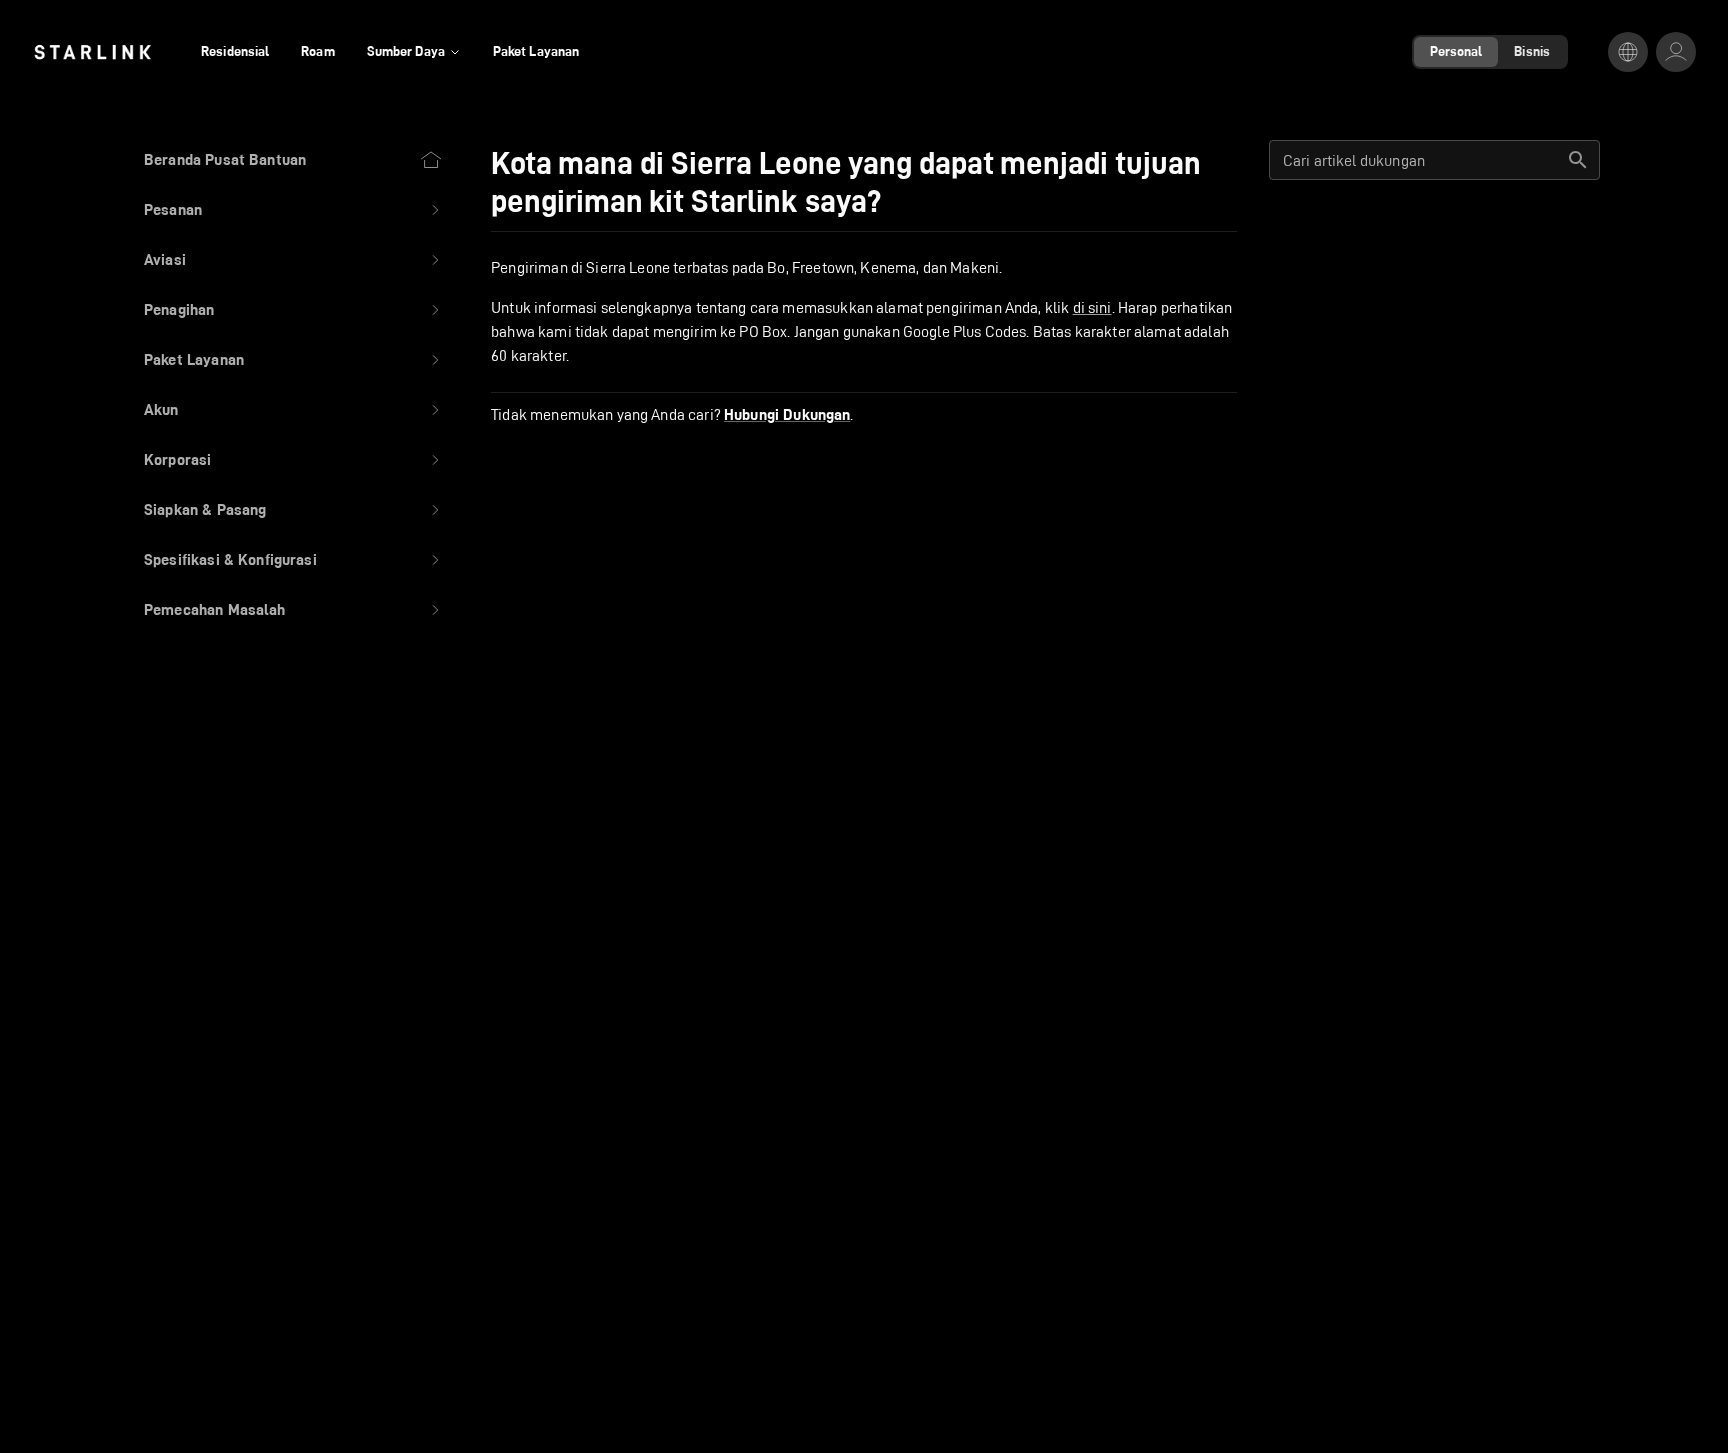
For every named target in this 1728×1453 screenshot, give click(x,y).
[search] (1578, 160)
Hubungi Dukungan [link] (787, 415)
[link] (92, 52)
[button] (293, 210)
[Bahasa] (1628, 52)
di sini (1092, 307)
